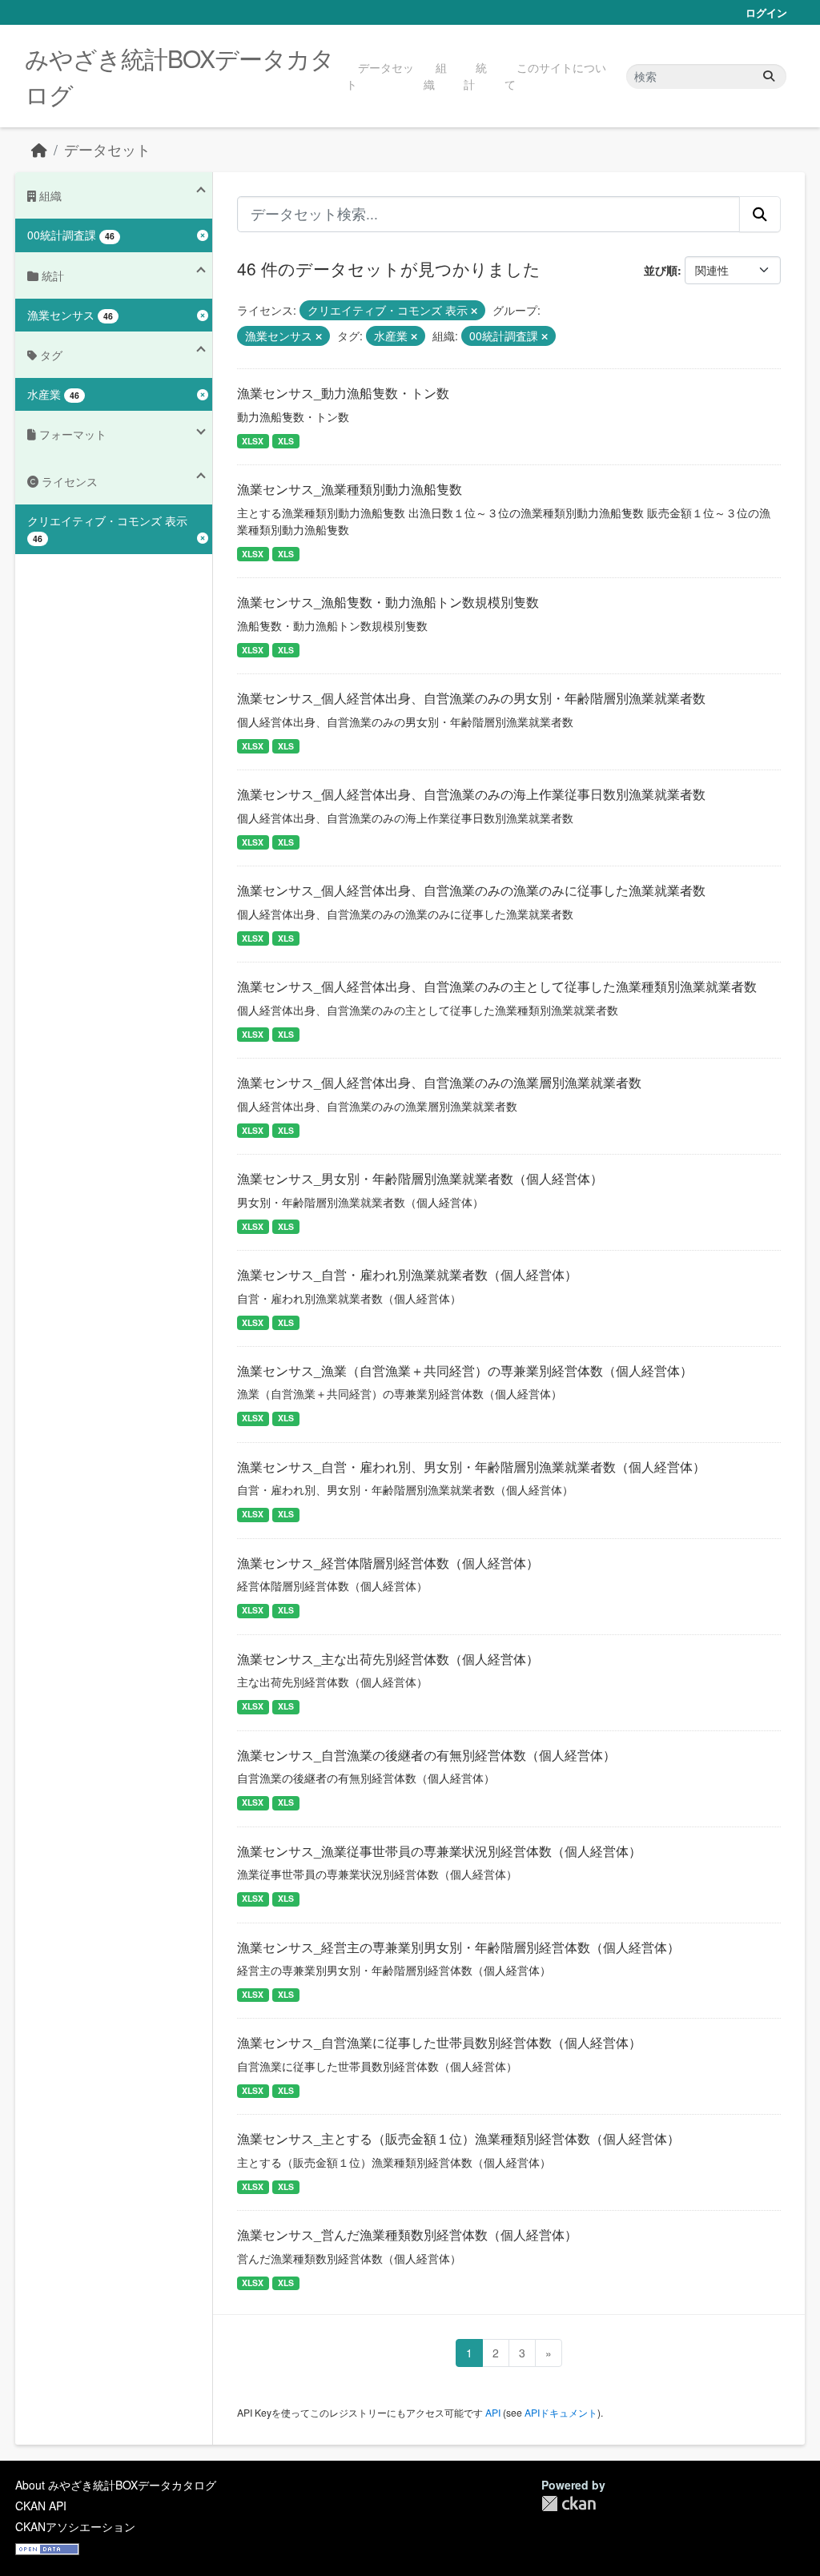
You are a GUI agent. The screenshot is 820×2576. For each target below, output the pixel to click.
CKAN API (41, 2506)
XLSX (253, 441)
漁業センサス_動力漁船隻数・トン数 (343, 393)
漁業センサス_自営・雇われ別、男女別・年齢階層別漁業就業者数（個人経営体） (471, 1467)
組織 (435, 76)
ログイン (766, 12)
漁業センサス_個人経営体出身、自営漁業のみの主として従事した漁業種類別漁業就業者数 (497, 986)
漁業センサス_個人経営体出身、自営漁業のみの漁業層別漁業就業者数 (439, 1082)
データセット (380, 76)
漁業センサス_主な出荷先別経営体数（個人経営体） (388, 1659)
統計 (475, 76)
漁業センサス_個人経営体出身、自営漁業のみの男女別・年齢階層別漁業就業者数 (471, 698)
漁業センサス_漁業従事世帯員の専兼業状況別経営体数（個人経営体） (439, 1851)
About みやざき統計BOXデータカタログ (116, 2485)
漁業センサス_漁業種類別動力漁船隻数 (350, 489)
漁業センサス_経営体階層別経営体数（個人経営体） (388, 1563)
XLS (286, 441)
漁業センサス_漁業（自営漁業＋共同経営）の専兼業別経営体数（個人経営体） (465, 1370)
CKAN (569, 2504)
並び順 (661, 270)
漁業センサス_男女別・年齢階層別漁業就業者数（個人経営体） (420, 1178)
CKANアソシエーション (75, 2526)
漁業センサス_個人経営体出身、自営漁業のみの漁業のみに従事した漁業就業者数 (471, 890)
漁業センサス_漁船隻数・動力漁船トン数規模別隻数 (388, 602)
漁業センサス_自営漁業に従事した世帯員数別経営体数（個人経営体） (439, 2042)
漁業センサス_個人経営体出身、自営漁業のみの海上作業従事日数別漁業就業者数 (471, 794)
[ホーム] (39, 149)
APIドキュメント (561, 2412)
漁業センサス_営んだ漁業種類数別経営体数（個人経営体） (407, 2234)
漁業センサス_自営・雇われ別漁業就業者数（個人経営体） (407, 1274)
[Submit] (769, 76)
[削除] (474, 311)
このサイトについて (555, 76)
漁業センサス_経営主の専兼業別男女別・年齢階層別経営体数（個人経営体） (458, 1947)
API (493, 2412)
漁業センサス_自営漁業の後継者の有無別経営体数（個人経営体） (426, 1755)
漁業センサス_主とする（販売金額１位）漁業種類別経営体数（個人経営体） (458, 2138)
